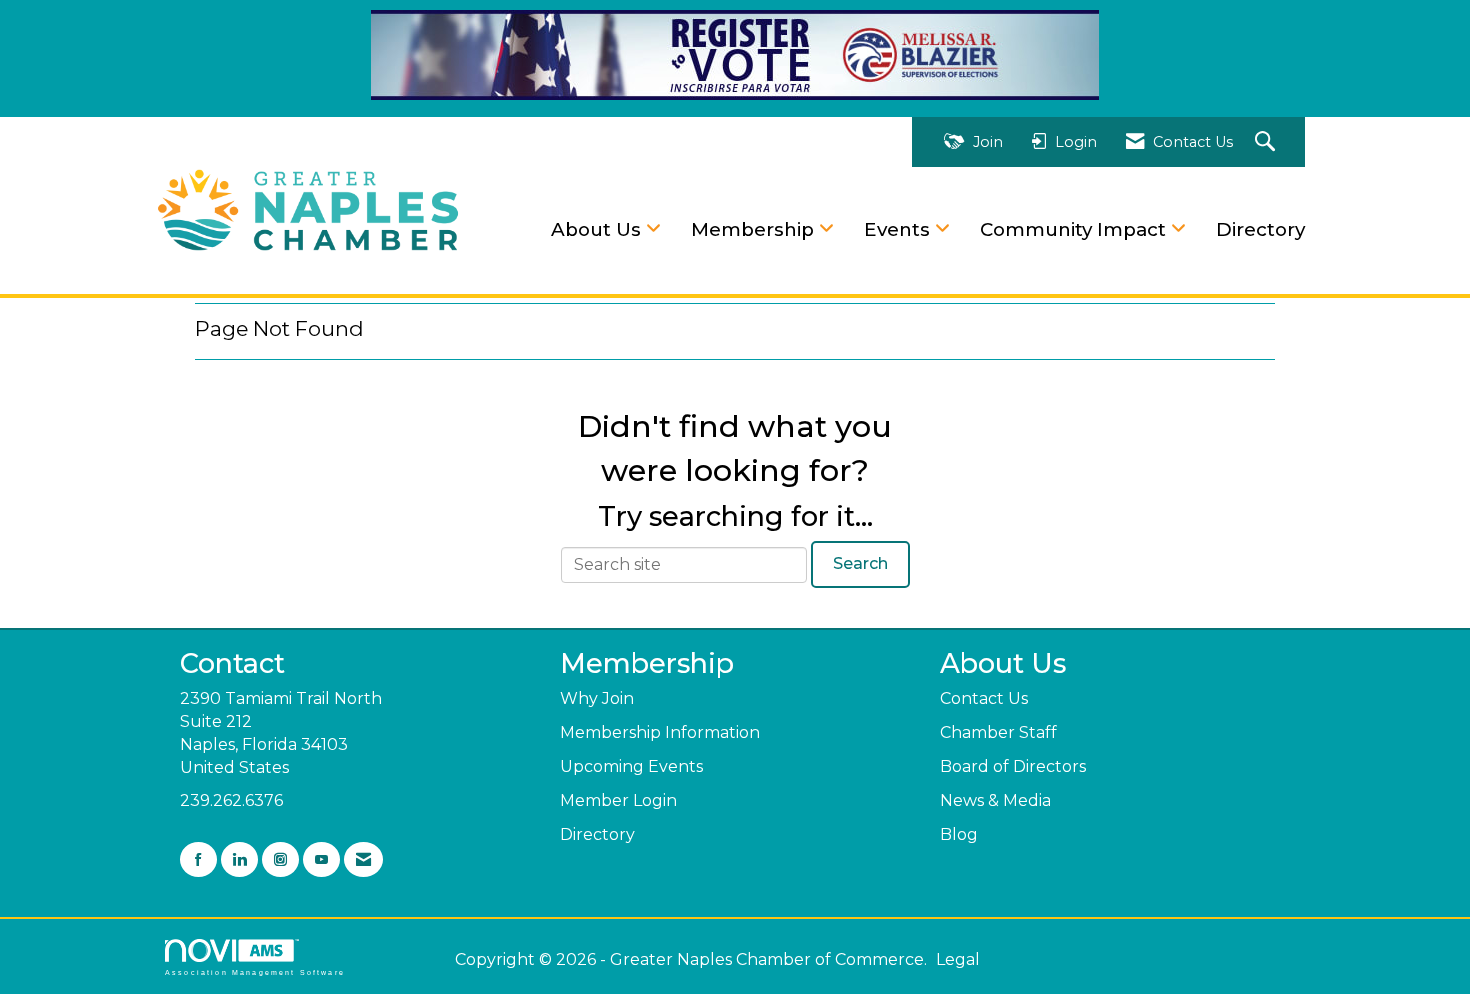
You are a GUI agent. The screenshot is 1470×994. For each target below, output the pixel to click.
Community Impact (1075, 229)
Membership (755, 229)
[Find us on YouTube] (321, 859)
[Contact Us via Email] (363, 859)
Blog (959, 834)
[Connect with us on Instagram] (280, 859)
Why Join (597, 698)
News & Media (995, 800)
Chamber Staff (998, 732)
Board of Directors (1013, 766)
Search (860, 563)
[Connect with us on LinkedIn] (239, 859)
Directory (1260, 229)
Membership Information (660, 732)
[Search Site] (1267, 142)
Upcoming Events (631, 766)
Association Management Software (255, 972)
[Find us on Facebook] (198, 859)
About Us (598, 229)
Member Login (618, 800)
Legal (958, 959)
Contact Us (984, 698)
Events (899, 229)
